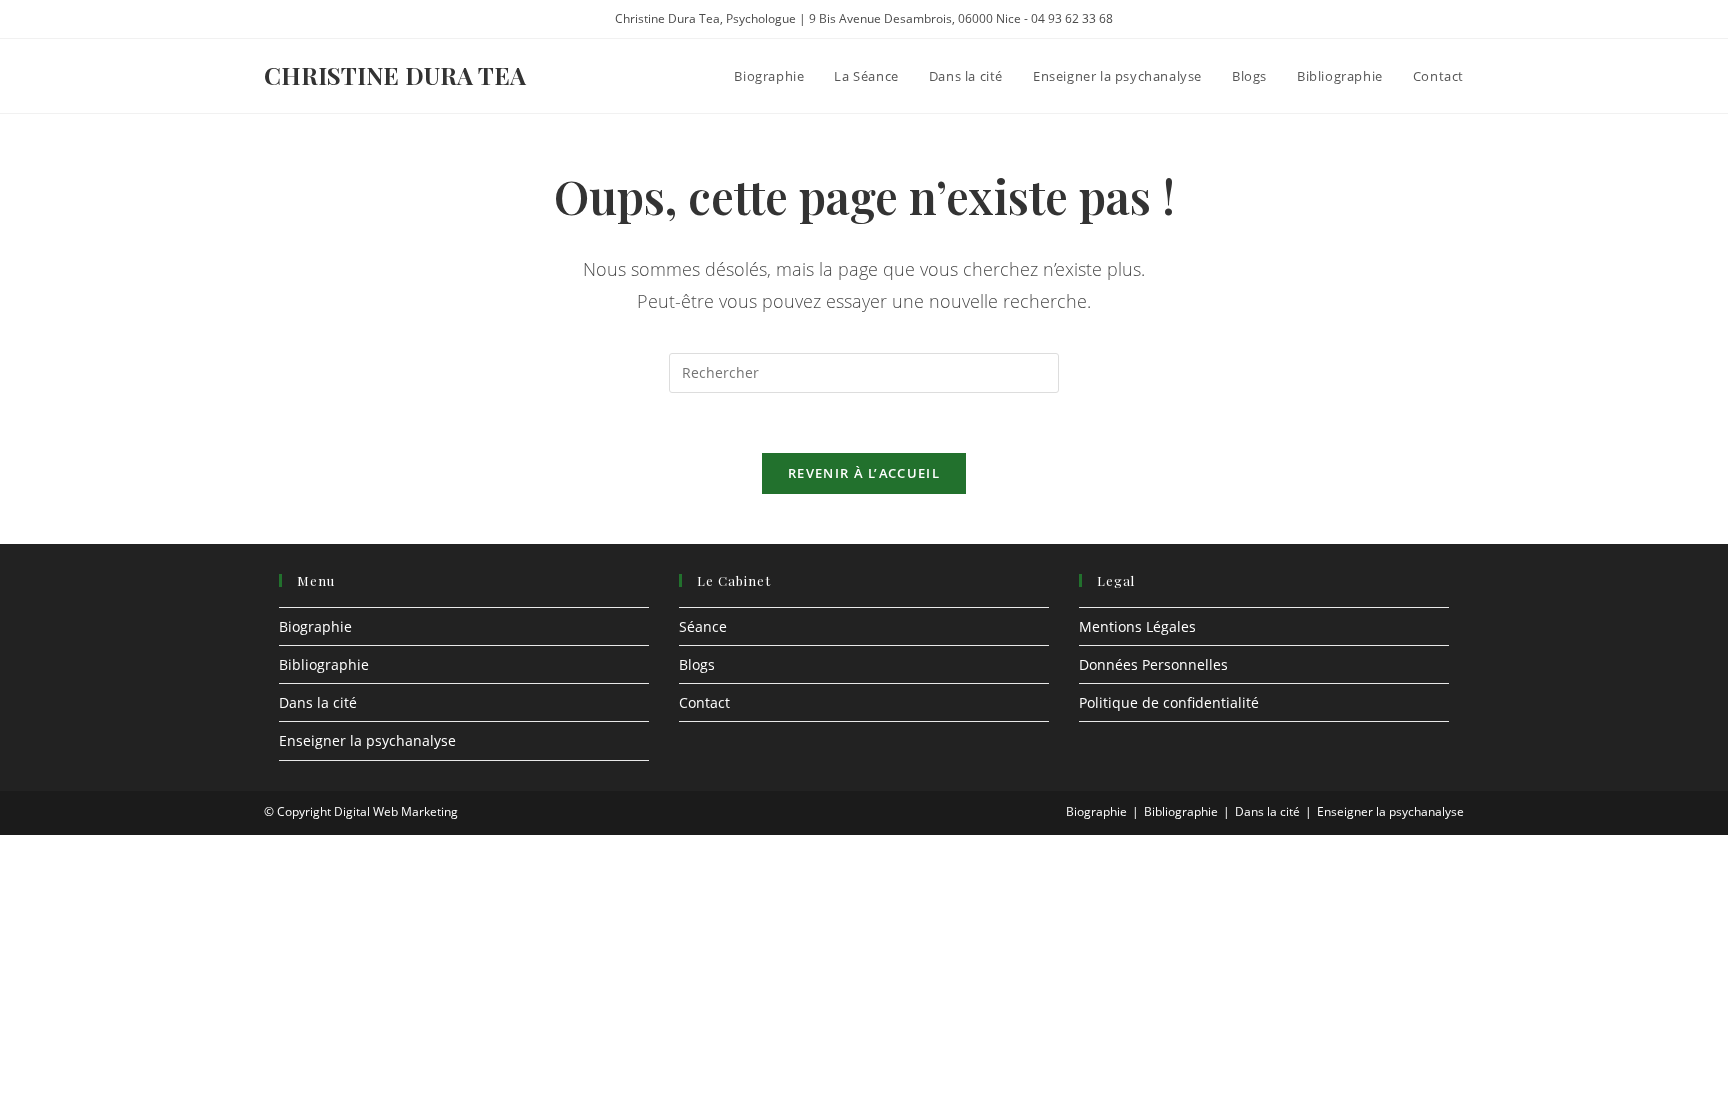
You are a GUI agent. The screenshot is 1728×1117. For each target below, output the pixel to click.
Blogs (697, 664)
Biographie (315, 626)
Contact (704, 702)
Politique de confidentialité (1169, 702)
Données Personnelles (1153, 664)
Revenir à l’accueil (864, 473)
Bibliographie (324, 664)
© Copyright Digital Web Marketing (361, 811)
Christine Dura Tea (395, 75)
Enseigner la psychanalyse (367, 740)
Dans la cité (318, 702)
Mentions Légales (1137, 626)
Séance (703, 626)
